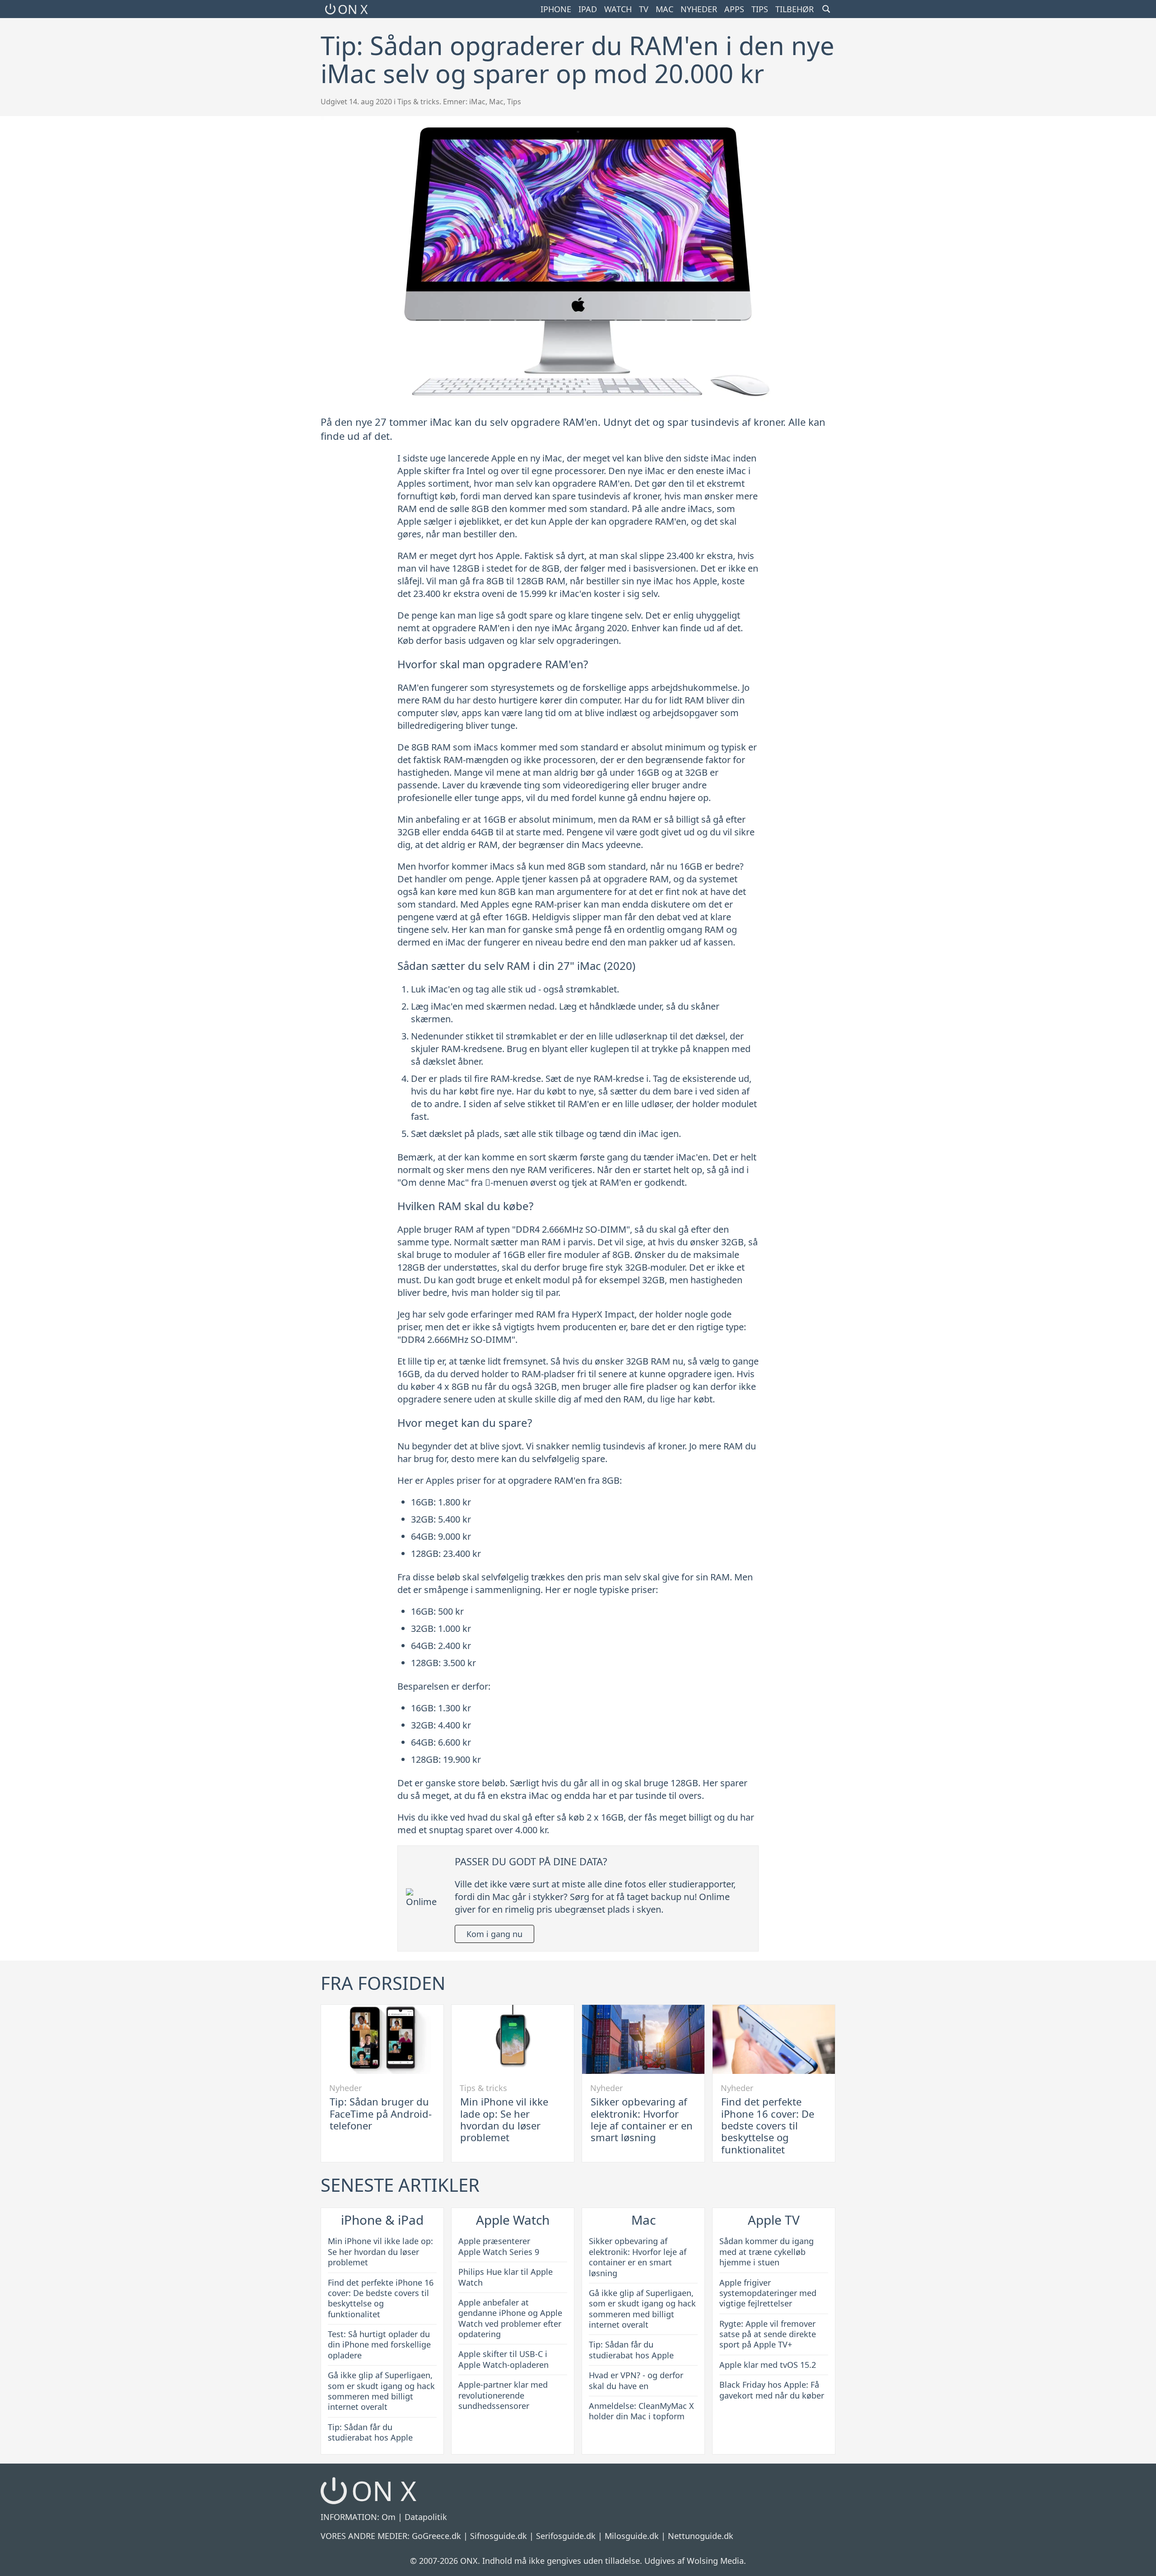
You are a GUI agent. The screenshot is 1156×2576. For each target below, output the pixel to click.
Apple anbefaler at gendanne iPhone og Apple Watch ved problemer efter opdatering (510, 2318)
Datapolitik (426, 2517)
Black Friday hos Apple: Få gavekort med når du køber (772, 2390)
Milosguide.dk (632, 2536)
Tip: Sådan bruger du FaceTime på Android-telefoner (381, 2113)
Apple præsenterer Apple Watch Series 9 (499, 2246)
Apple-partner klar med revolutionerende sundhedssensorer (503, 2395)
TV (644, 9)
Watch (618, 9)
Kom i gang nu (494, 1934)
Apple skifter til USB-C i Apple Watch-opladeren (503, 2359)
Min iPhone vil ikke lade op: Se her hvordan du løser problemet (504, 2119)
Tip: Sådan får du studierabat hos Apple (370, 2432)
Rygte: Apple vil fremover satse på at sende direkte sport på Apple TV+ (768, 2334)
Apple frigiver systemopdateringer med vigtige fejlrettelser (768, 2293)
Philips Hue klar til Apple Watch (506, 2277)
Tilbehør (795, 9)
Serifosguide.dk (566, 2536)
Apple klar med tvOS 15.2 (768, 2365)
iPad (588, 9)
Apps (734, 9)
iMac (477, 102)
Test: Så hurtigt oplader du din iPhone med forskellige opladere (379, 2345)
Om (389, 2517)
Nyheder (699, 9)
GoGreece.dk (436, 2536)
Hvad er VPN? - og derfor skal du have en (636, 2380)
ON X (353, 9)
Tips (760, 9)
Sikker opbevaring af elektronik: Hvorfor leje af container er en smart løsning (642, 2119)
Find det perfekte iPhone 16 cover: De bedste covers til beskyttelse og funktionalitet (768, 2125)
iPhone (556, 9)
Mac (664, 9)
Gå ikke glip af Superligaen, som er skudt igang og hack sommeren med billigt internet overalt (381, 2391)
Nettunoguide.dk (701, 2536)
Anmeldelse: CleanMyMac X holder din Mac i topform (641, 2411)
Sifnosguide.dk (499, 2536)
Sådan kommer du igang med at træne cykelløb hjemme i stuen (767, 2252)
